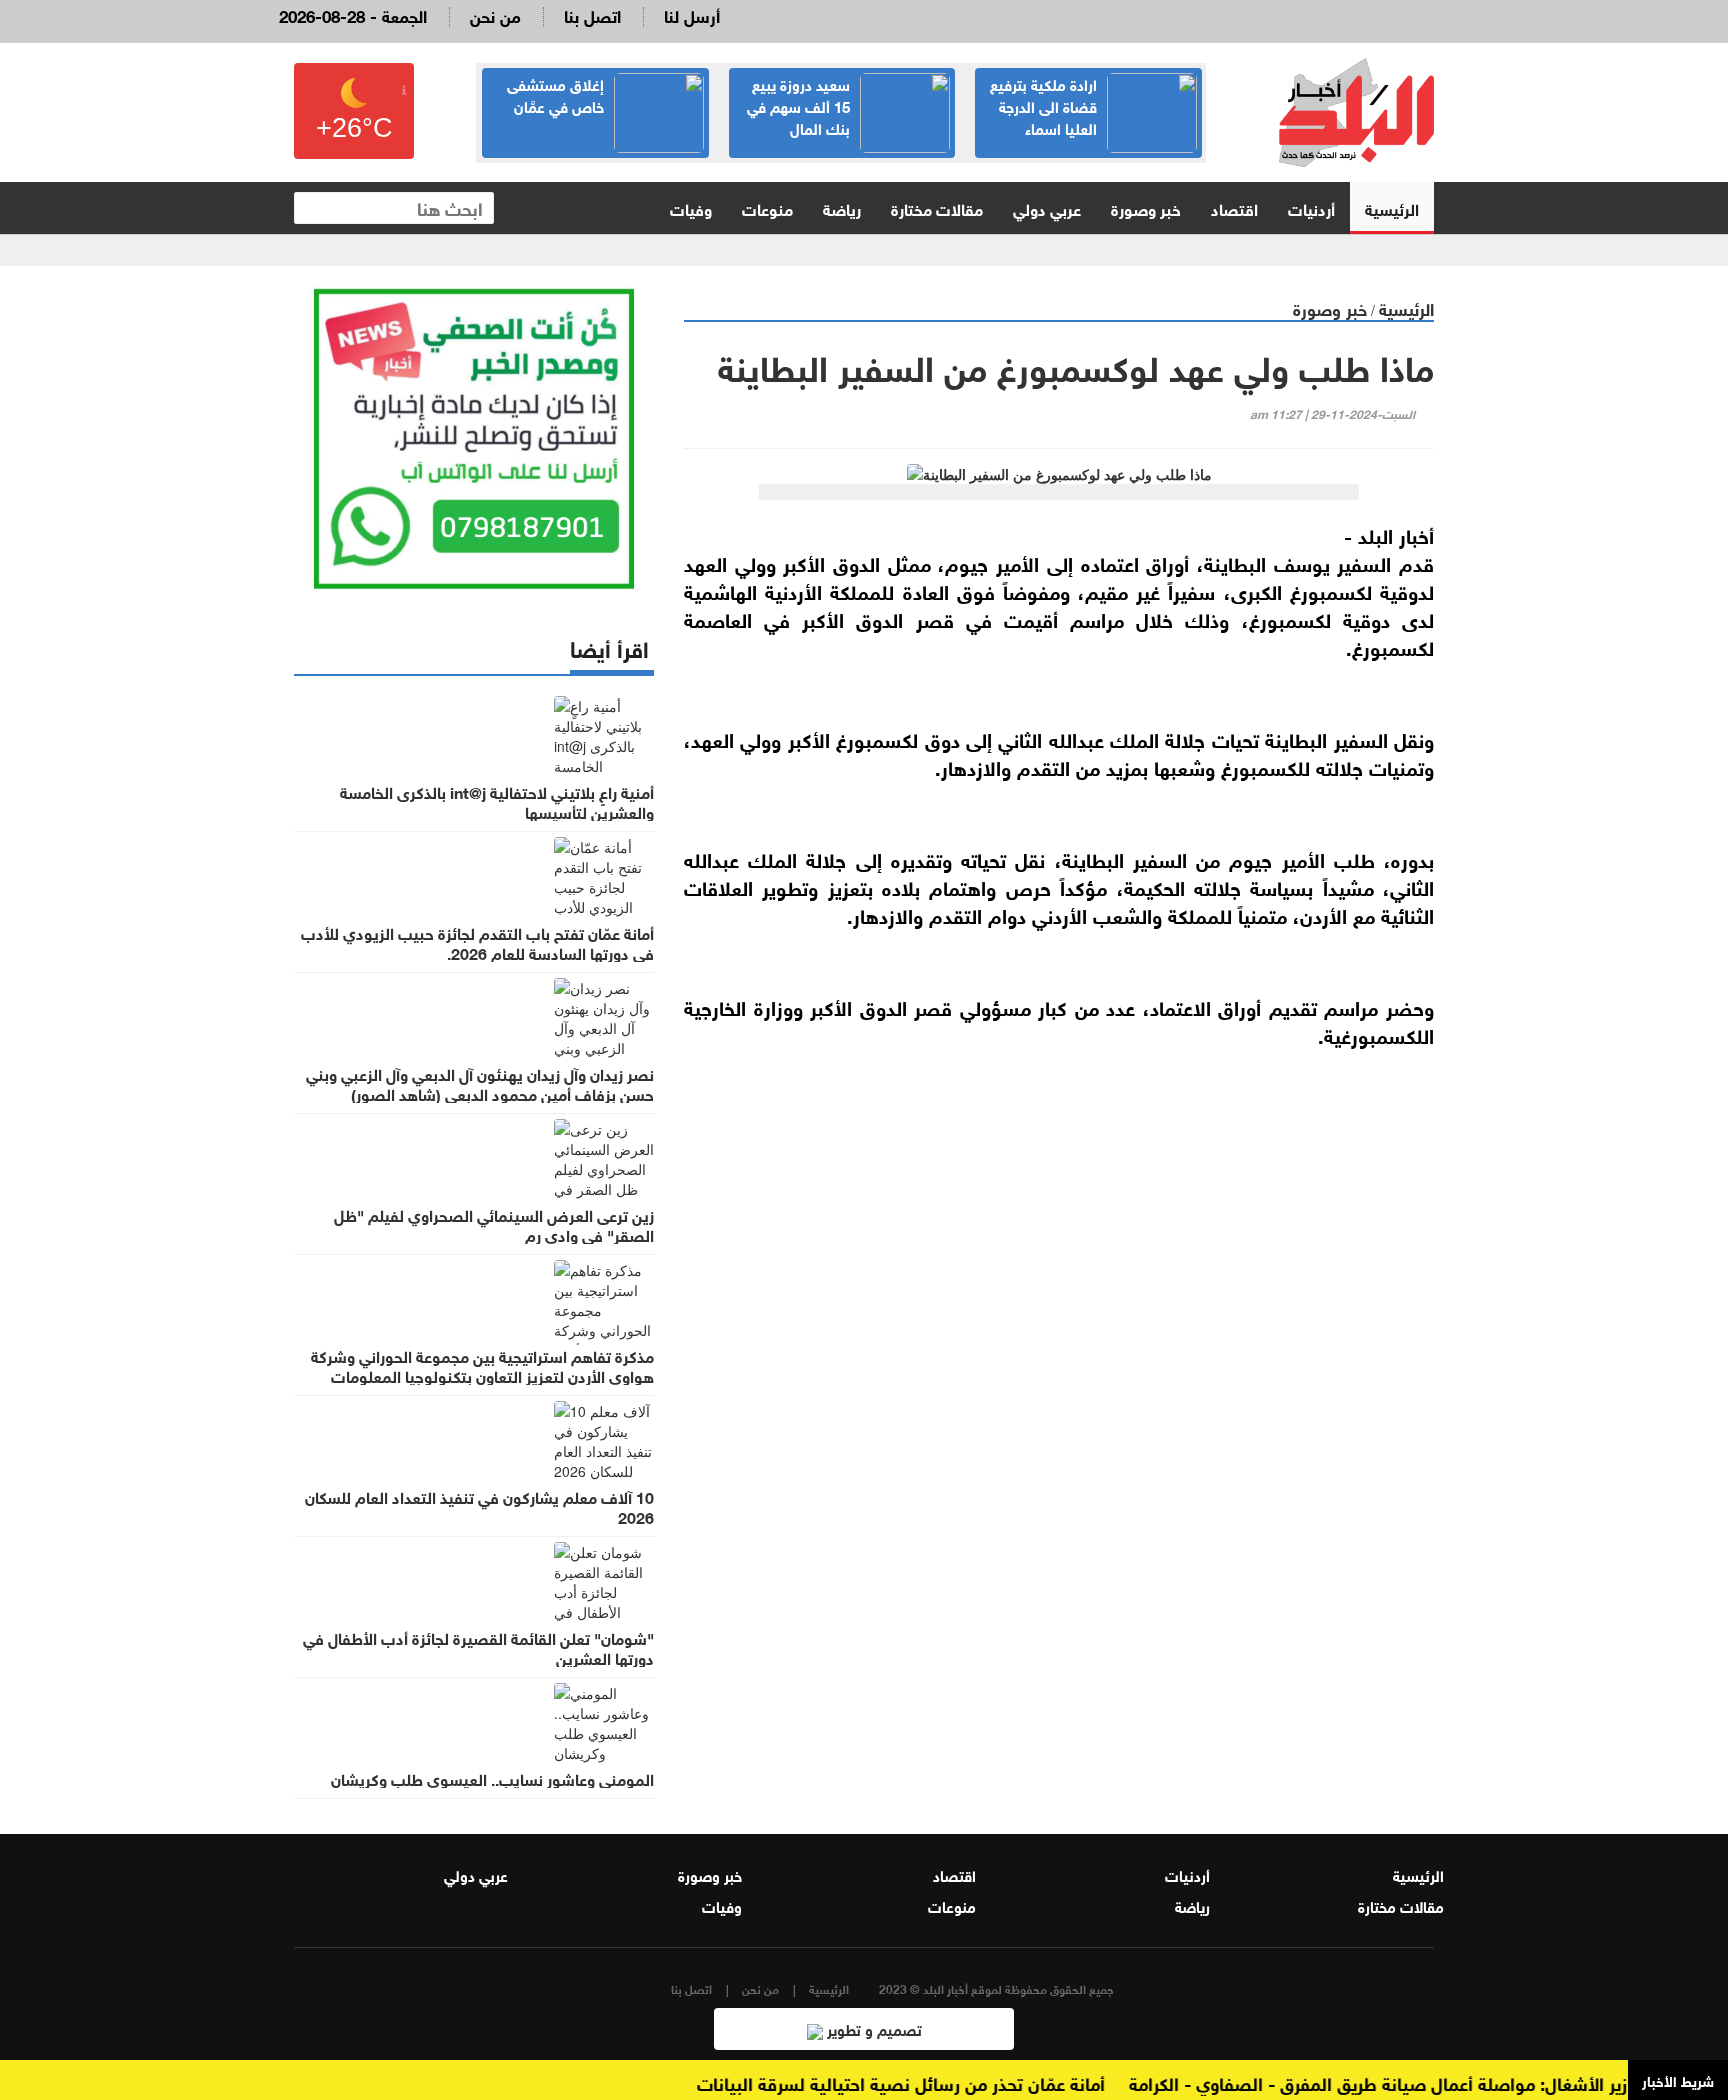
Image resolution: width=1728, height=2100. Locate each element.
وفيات (691, 207)
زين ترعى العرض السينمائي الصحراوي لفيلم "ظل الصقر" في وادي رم (494, 1224)
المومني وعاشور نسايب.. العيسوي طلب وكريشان (492, 1778)
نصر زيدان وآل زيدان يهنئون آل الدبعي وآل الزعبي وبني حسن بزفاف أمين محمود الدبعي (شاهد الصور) (480, 1083)
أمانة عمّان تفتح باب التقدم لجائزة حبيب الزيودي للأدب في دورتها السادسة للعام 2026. (477, 942)
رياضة (842, 207)
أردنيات (1311, 207)
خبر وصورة (1146, 207)
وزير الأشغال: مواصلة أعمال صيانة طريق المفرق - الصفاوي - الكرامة (1411, 2082)
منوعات (767, 207)
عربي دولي (1047, 207)
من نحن (495, 14)
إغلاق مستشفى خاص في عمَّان (555, 94)
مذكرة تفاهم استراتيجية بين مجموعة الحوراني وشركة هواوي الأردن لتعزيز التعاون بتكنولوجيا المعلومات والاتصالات (482, 1375)
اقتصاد (1234, 207)
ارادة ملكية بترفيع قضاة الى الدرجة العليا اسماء (1043, 105)
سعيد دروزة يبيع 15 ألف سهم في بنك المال (798, 105)
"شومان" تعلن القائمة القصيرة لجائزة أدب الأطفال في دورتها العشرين (478, 1647)
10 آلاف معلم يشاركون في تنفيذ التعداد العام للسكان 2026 (479, 1506)
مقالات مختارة (937, 207)
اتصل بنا (592, 14)
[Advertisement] (1059, 1301)
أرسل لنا (692, 14)
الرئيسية (1392, 207)
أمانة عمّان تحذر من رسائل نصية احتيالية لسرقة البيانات (930, 2082)
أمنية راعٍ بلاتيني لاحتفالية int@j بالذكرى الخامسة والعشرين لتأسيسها (497, 801)
